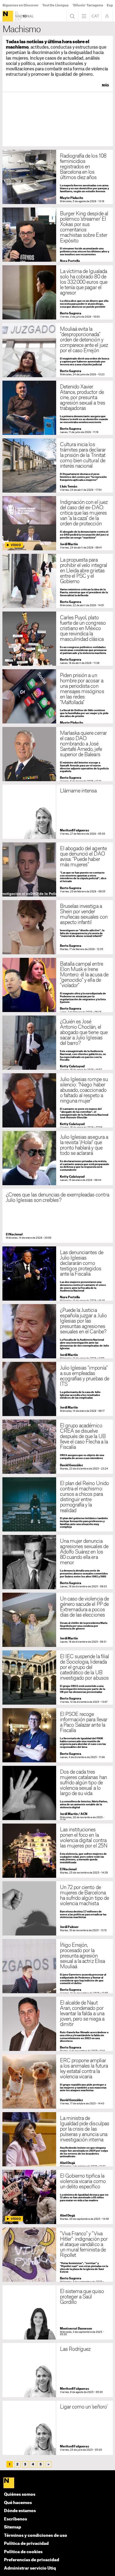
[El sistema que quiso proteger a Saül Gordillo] (58, 2312)
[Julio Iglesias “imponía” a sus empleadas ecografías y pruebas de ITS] (58, 1389)
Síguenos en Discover (20, 5)
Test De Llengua (55, 5)
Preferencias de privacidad (32, 2560)
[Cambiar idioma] (95, 16)
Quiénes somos (20, 2495)
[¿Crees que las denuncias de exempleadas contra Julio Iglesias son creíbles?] (58, 1216)
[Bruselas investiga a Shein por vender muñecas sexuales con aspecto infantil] (58, 927)
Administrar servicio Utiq (30, 2568)
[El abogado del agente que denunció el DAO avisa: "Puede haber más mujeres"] (58, 869)
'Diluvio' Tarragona (88, 5)
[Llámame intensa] (58, 812)
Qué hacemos (18, 2503)
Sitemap (13, 2527)
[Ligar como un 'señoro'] (58, 2428)
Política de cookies (23, 2552)
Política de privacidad (26, 2544)
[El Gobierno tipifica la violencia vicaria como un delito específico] (58, 2197)
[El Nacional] (8, 16)
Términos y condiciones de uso (36, 2536)
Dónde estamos (20, 2511)
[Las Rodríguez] (58, 2370)
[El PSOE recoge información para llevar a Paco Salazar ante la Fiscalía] (58, 1735)
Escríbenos (16, 2519)
